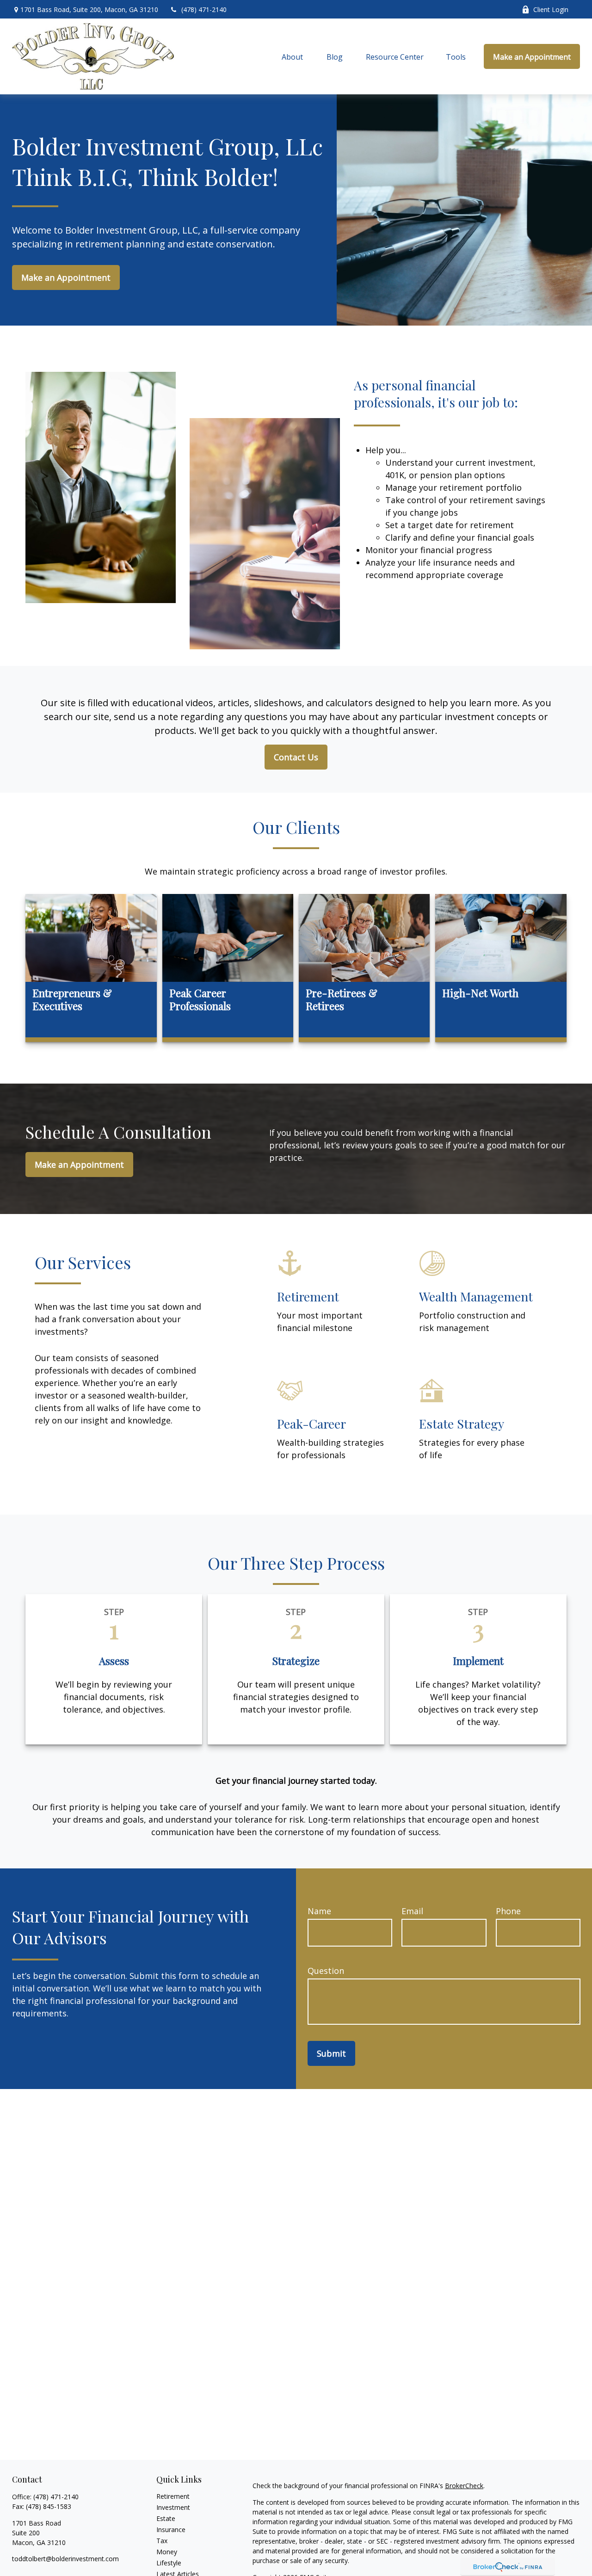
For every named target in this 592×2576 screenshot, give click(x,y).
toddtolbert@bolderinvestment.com (65, 2559)
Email (412, 1911)
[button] (292, 56)
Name (319, 1911)
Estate (166, 2518)
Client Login (551, 9)
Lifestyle (169, 2563)
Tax (162, 2541)
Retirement (173, 2496)
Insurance (171, 2530)
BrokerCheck (464, 2486)
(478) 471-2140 (204, 9)
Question (326, 1971)
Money (167, 2552)
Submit (331, 2053)
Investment (173, 2507)
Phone (508, 1911)
